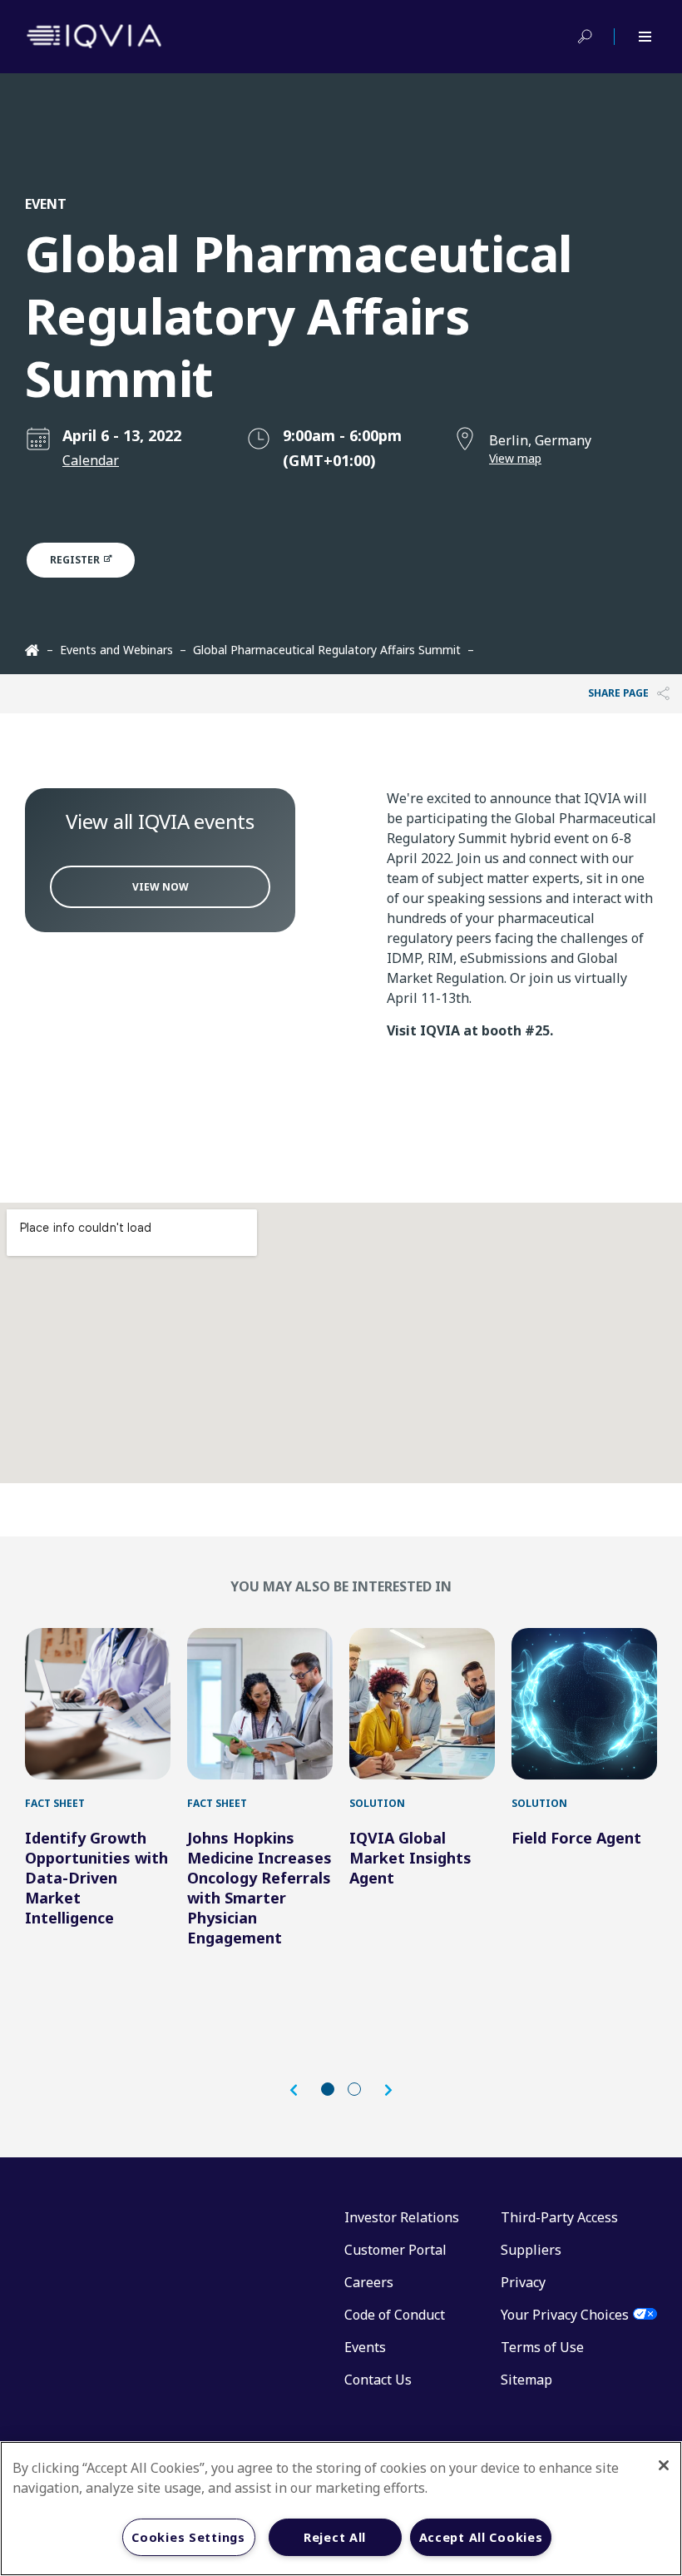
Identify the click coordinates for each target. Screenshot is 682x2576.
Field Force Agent (576, 1838)
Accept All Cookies (481, 2537)
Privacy (523, 2282)
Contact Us (378, 2380)
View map (515, 458)
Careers (369, 2282)
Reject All (335, 2537)
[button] (302, 2090)
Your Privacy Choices (565, 2315)
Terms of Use (542, 2347)
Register (76, 560)
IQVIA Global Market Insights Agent (410, 1858)
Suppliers (531, 2250)
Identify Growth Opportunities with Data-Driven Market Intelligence (96, 1878)
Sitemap (526, 2380)
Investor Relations (402, 2217)
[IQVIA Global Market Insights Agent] (422, 1704)
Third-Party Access (559, 2217)
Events (365, 2347)
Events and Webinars (116, 650)
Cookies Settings (188, 2537)
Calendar (91, 460)
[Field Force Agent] (584, 1704)
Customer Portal (395, 2250)
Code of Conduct (395, 2315)
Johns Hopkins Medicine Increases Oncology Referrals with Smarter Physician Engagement (259, 1888)
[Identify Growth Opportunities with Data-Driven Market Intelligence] (98, 1704)
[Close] (664, 2465)
